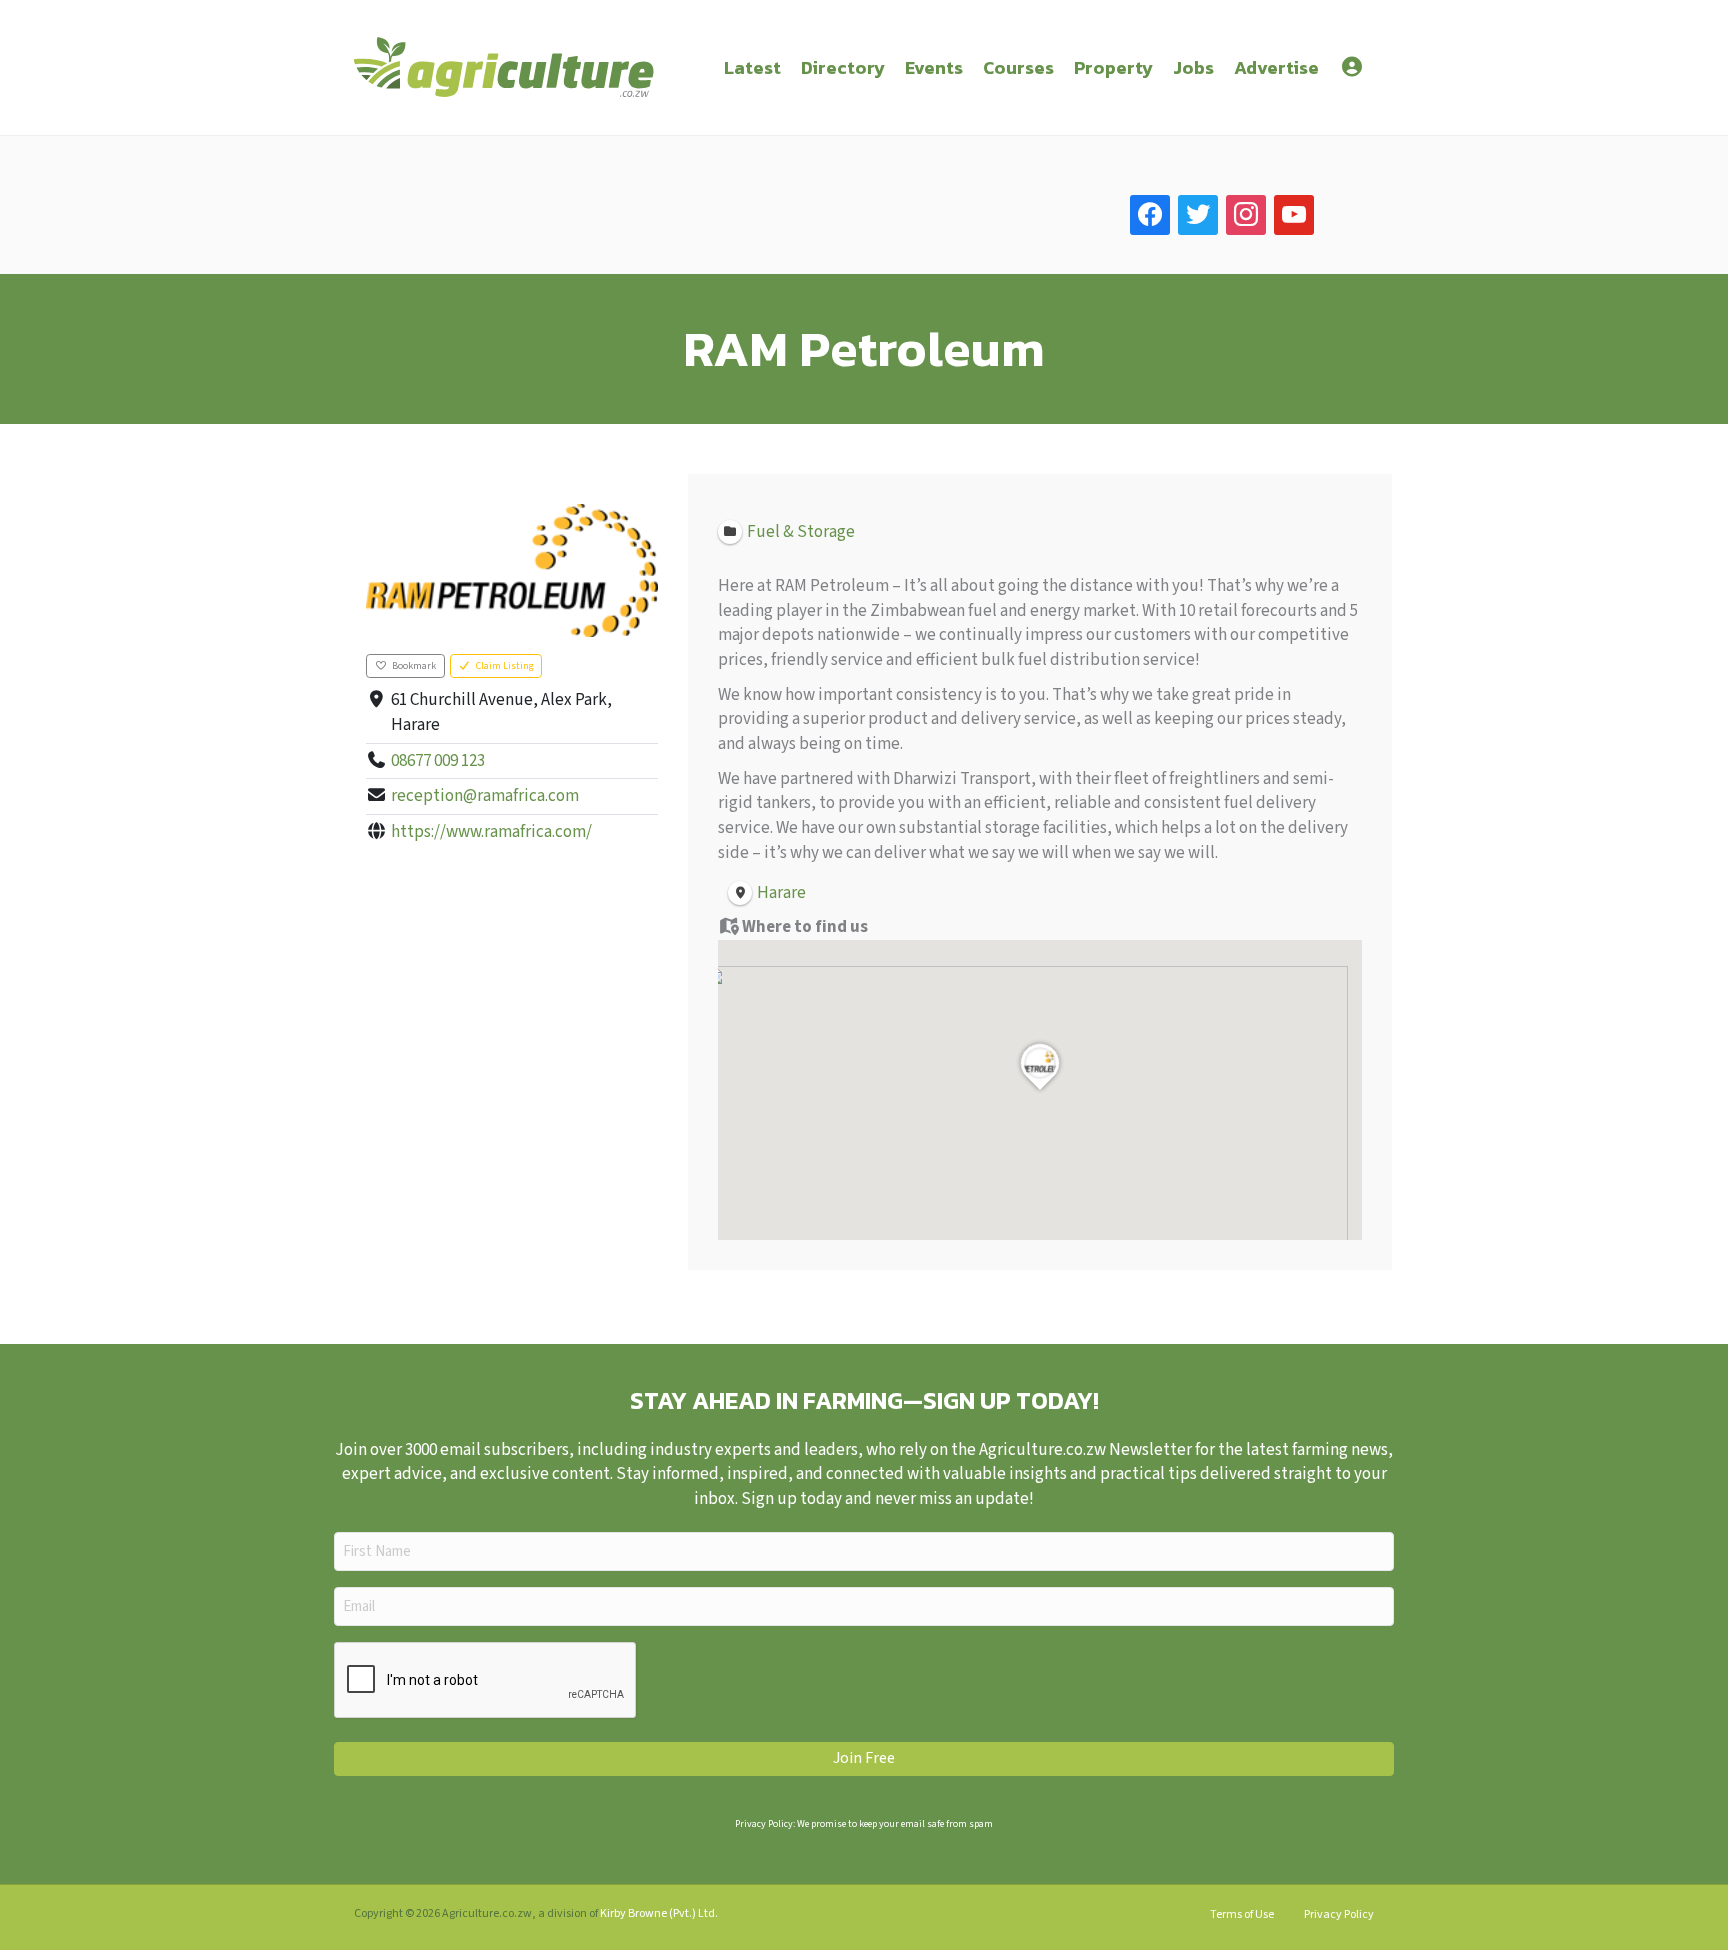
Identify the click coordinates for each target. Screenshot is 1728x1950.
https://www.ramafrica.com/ (491, 832)
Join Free (864, 1758)
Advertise (1276, 67)
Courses (1018, 67)
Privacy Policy (1339, 1914)
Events (934, 67)
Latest (752, 67)
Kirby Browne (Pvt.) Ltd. (659, 1913)
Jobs (1193, 67)
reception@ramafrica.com (485, 796)
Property (1113, 67)
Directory (843, 67)
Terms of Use (1242, 1914)
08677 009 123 (438, 761)
